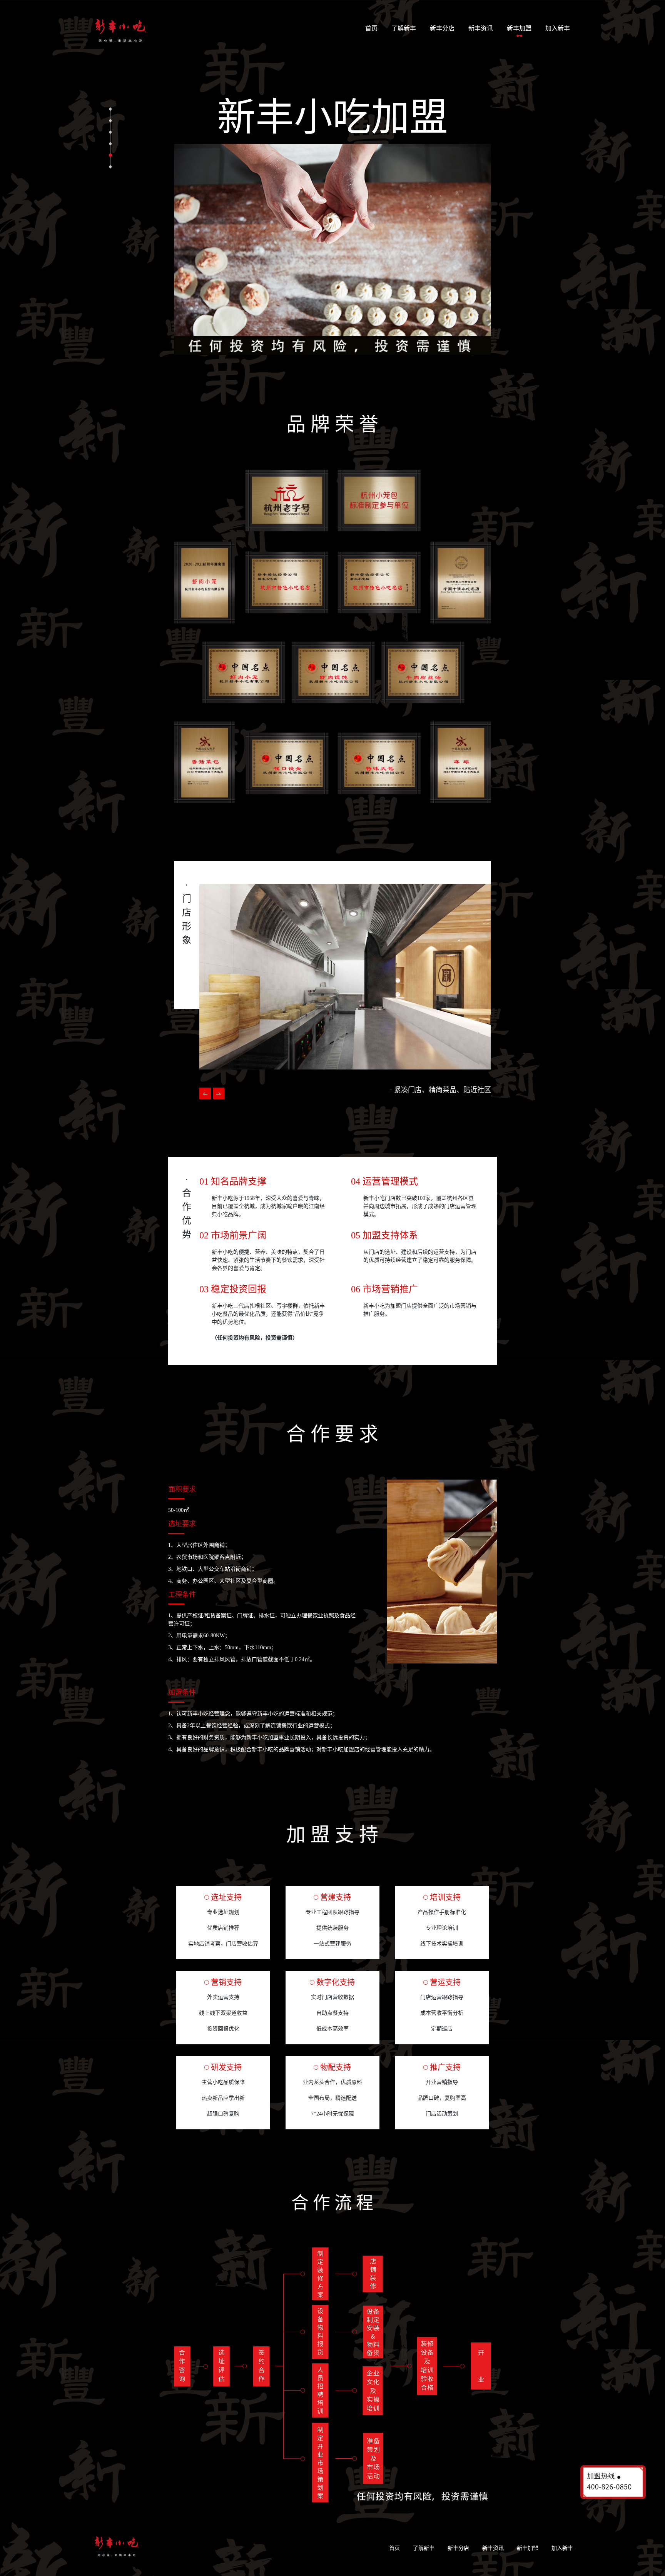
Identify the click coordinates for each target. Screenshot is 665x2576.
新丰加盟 (519, 28)
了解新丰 (404, 28)
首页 (373, 28)
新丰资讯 (481, 28)
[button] (219, 1093)
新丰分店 (442, 28)
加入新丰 (558, 28)
